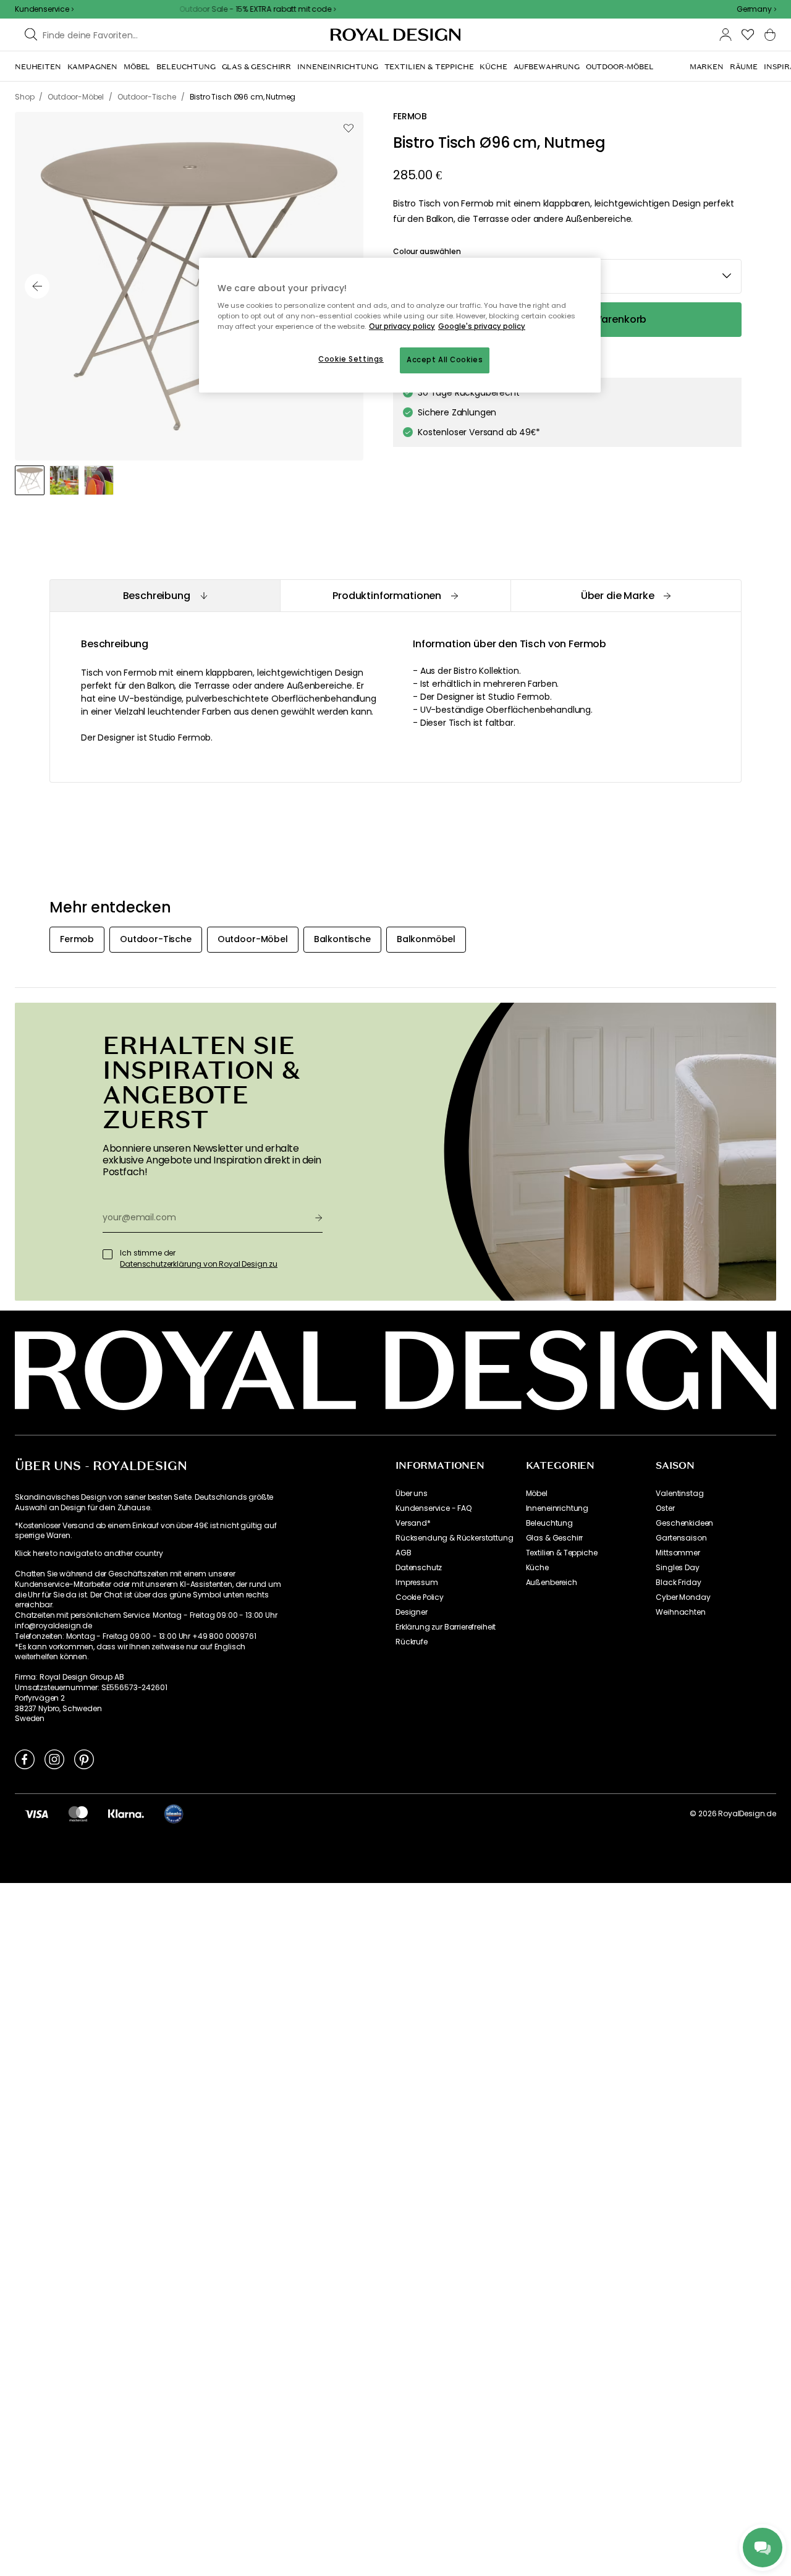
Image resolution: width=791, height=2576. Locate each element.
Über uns (412, 1494)
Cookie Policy (420, 1597)
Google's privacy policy (482, 326)
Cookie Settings (351, 359)
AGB (404, 1553)
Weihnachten (680, 1612)
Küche (537, 1568)
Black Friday (678, 1583)
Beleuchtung (549, 1523)
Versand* (413, 1523)
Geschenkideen (684, 1523)
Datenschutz (419, 1568)
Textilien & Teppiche (562, 1553)
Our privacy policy (402, 326)
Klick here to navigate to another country (89, 1554)
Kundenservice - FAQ (434, 1508)
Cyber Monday (683, 1597)
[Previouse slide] (37, 286)
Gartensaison (681, 1538)
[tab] (165, 596)
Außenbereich (552, 1583)
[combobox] (756, 9)
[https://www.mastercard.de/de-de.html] (78, 1813)
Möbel (537, 1494)
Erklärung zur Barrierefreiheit (446, 1627)
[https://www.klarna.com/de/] (126, 1813)
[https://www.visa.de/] (36, 1813)
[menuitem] (38, 67)
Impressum (417, 1583)
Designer (412, 1612)
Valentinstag (679, 1494)
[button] (756, 9)
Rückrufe (412, 1642)
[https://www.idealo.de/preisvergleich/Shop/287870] (174, 1814)
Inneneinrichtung (557, 1508)
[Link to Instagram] (54, 1759)
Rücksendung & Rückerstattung (455, 1538)
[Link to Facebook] (25, 1759)
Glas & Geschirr (555, 1538)
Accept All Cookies (445, 360)
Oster (665, 1508)
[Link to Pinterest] (84, 1759)
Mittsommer (678, 1553)
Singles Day (677, 1568)
